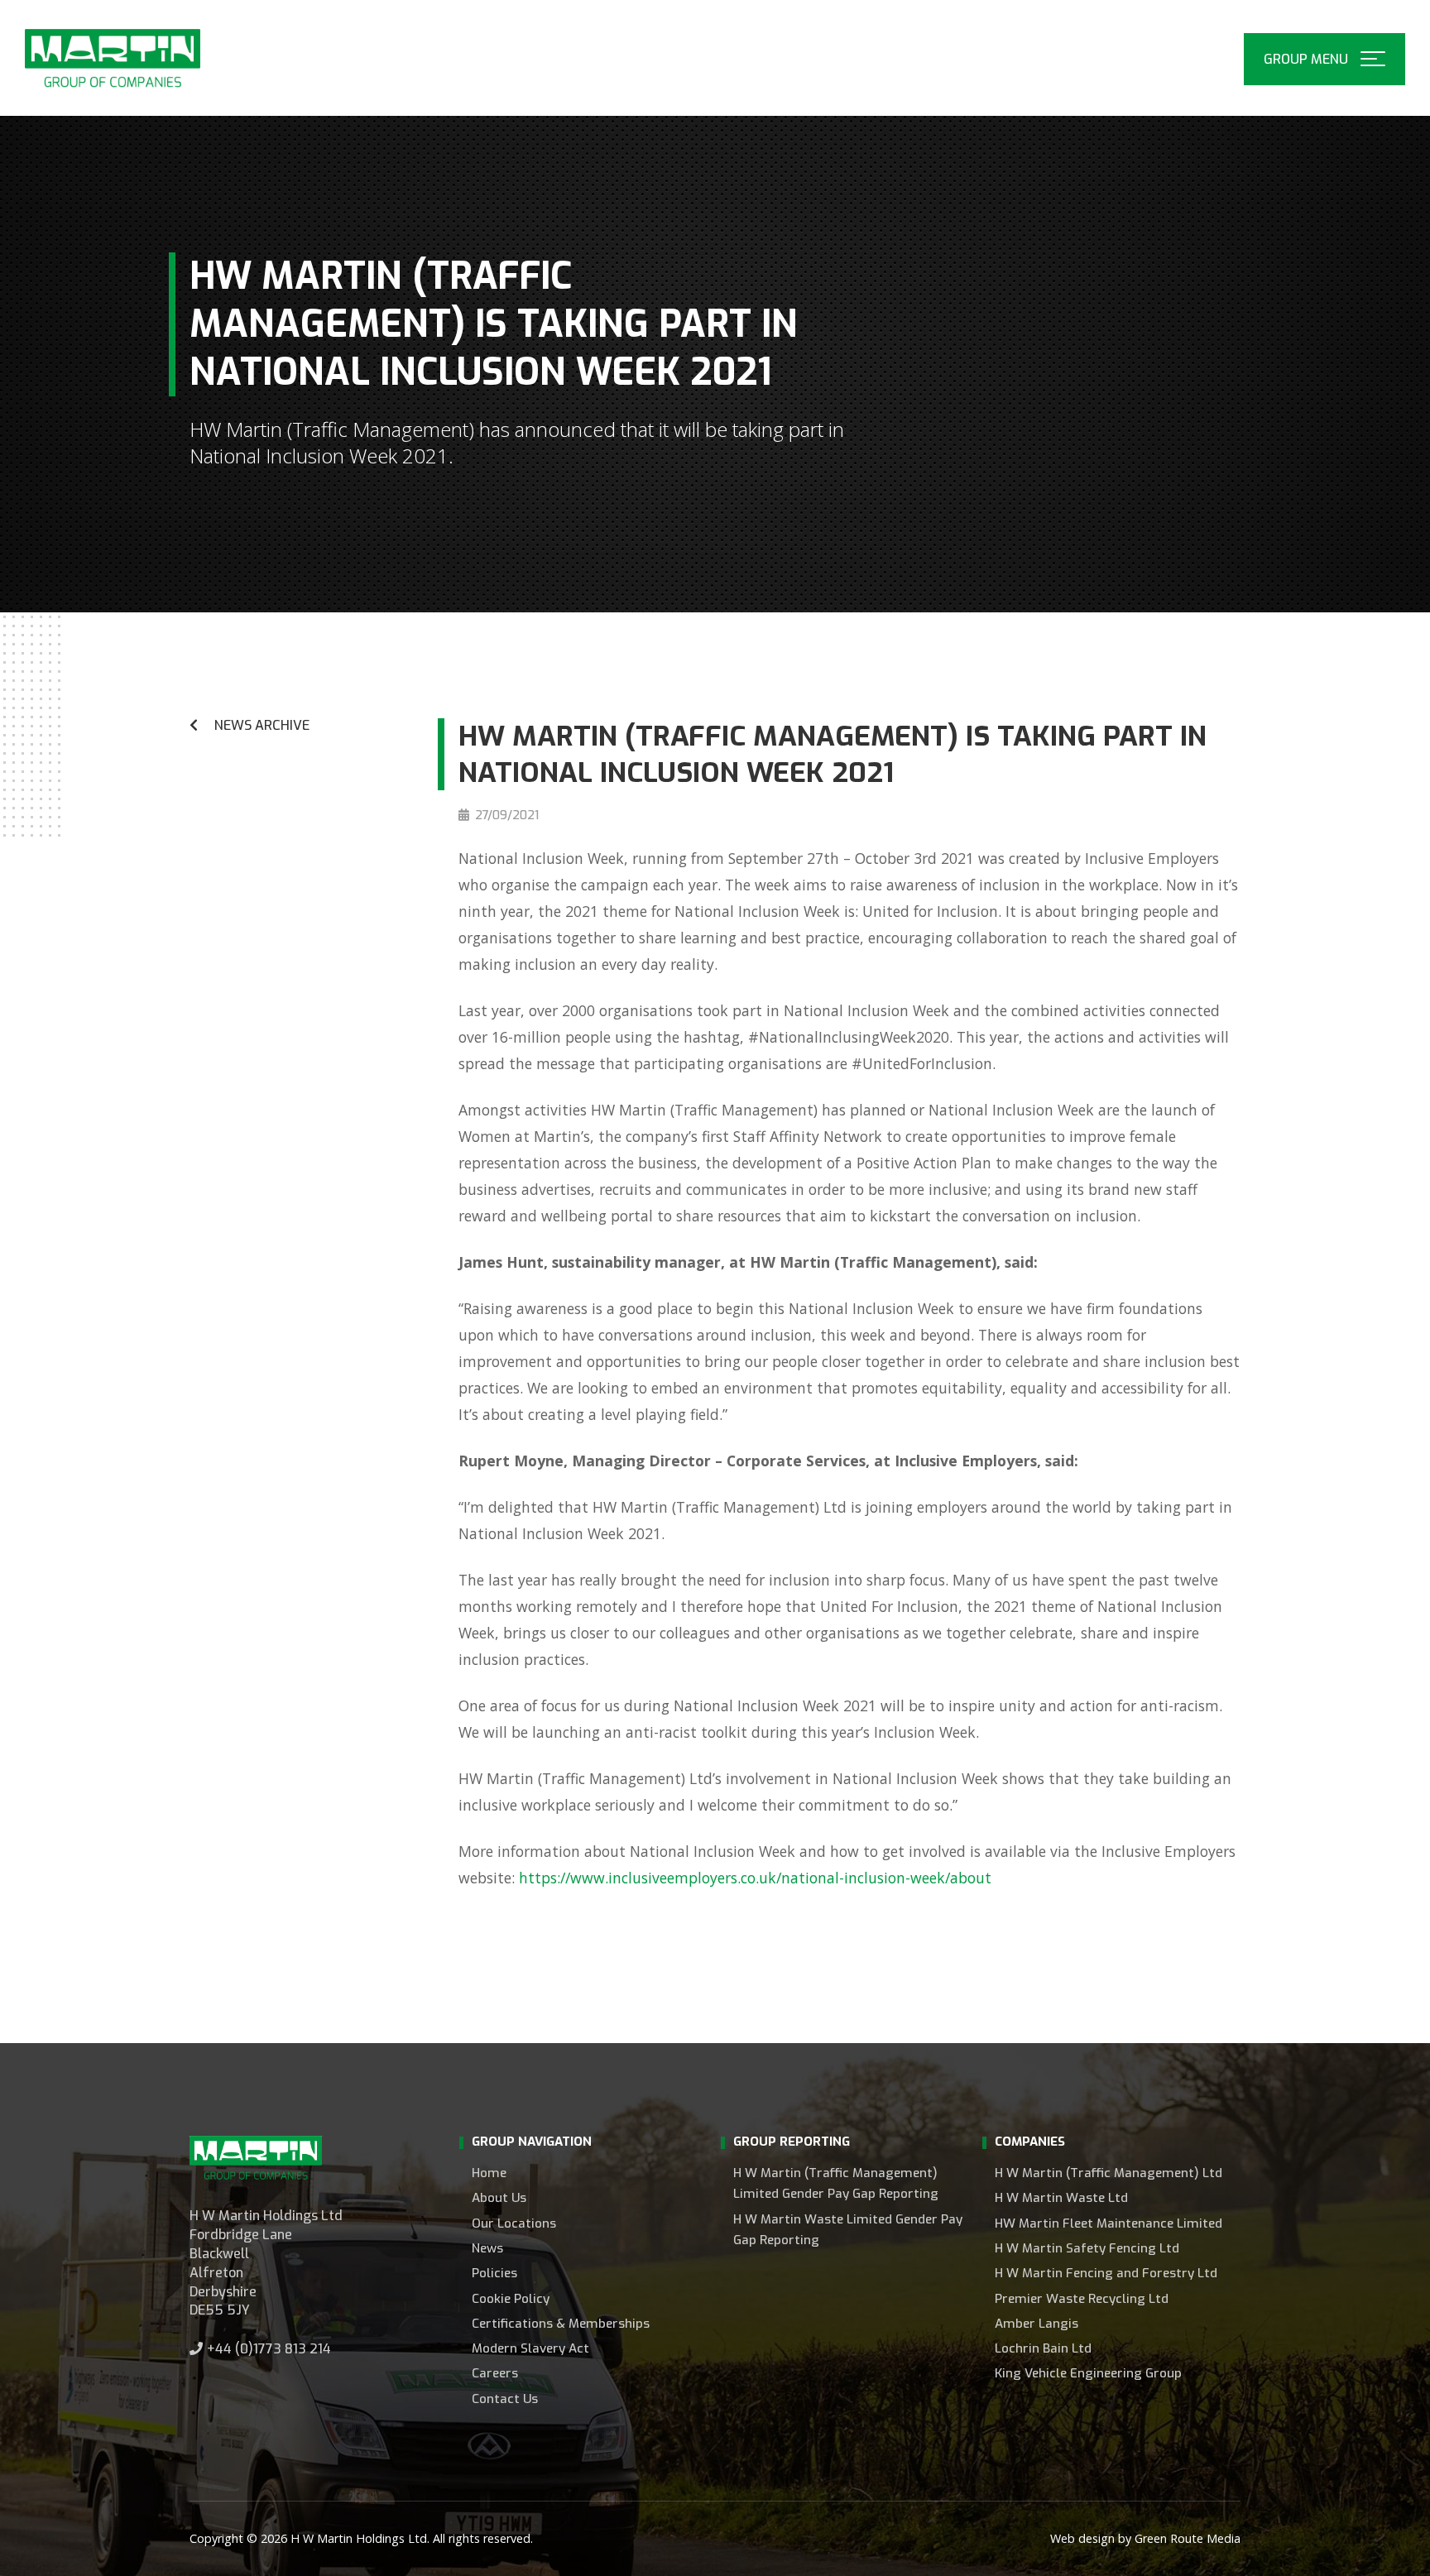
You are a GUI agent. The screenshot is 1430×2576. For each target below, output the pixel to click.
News (487, 2248)
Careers (495, 2373)
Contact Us (505, 2399)
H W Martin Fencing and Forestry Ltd (1106, 2273)
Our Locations (514, 2223)
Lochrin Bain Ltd (1043, 2348)
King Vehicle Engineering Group (1088, 2373)
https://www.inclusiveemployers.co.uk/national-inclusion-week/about (755, 1878)
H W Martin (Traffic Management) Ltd (1108, 2173)
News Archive (262, 725)
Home (489, 2173)
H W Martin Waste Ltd (1061, 2198)
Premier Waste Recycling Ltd (1082, 2299)
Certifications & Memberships (561, 2324)
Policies (494, 2273)
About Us (499, 2198)
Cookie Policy (511, 2299)
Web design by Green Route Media (1145, 2538)
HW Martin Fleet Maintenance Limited (1108, 2223)
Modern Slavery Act (530, 2348)
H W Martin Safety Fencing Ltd (1087, 2248)
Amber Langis (1037, 2324)
